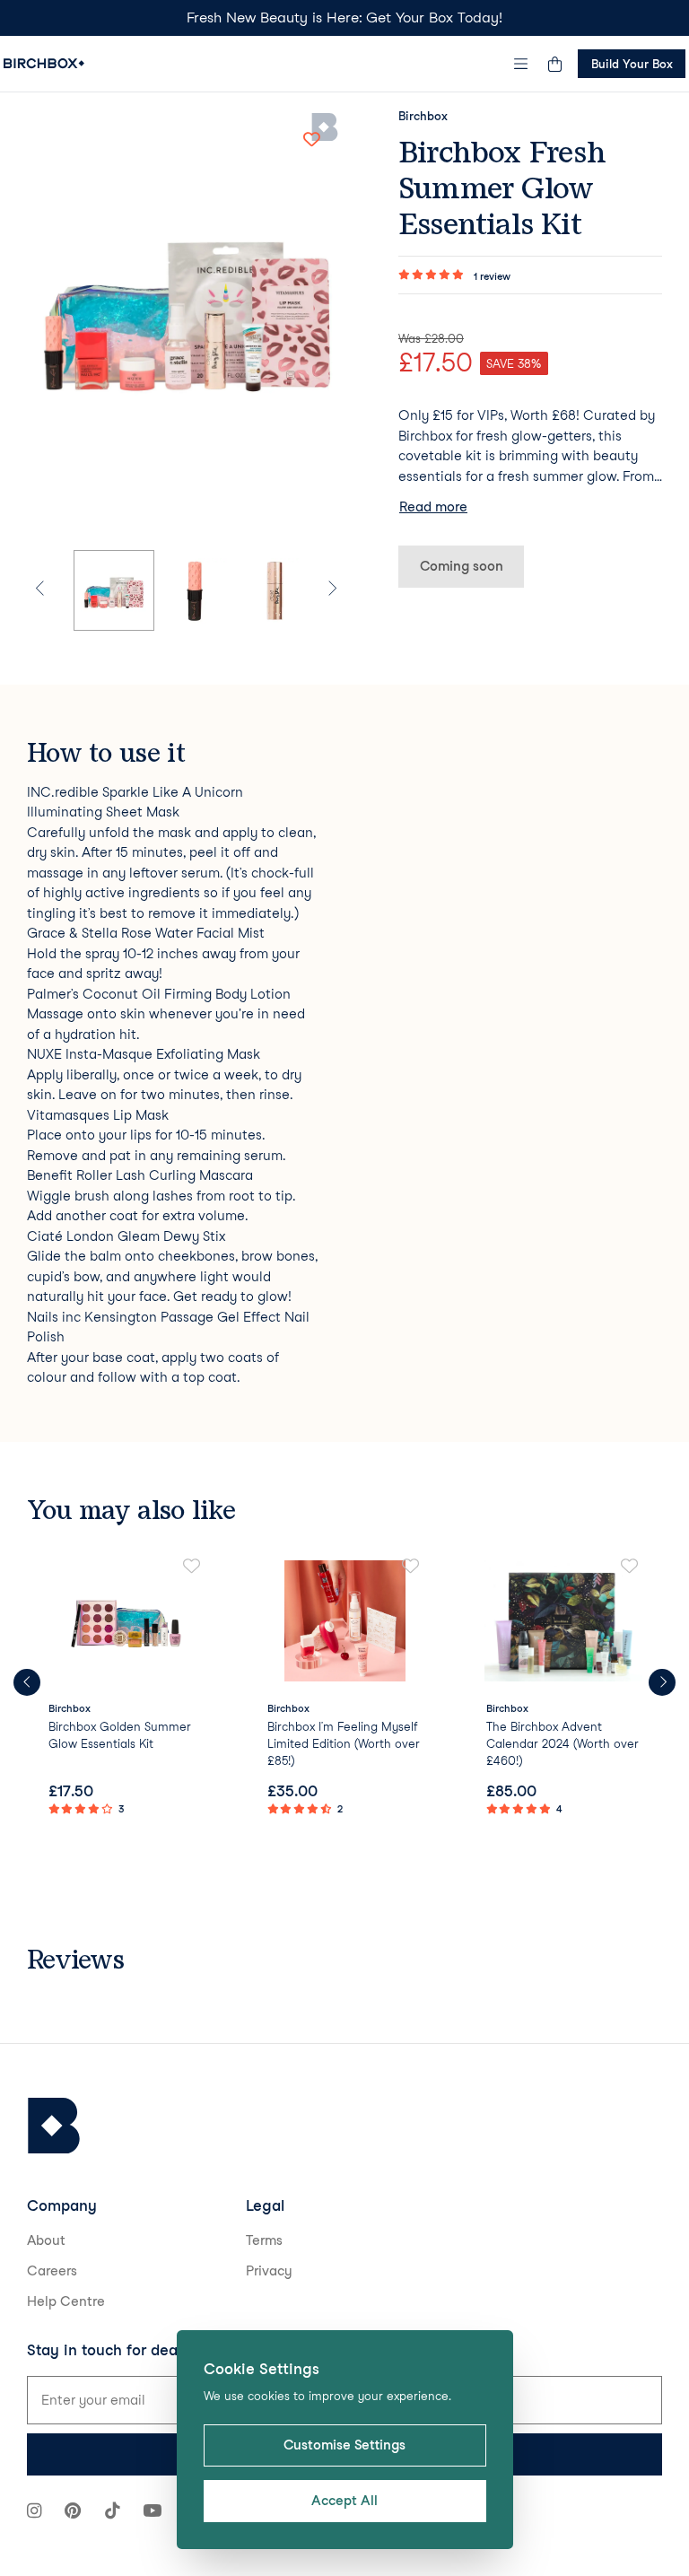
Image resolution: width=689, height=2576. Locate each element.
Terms (264, 2240)
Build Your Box (632, 64)
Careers (52, 2271)
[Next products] (662, 1682)
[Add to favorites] (311, 139)
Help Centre (66, 2301)
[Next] (322, 590)
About (46, 2240)
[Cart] (554, 64)
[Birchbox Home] (44, 63)
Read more (433, 507)
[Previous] (50, 590)
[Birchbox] (54, 2126)
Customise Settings (344, 2445)
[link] (126, 1689)
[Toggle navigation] (521, 64)
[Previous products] (27, 1682)
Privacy (269, 2271)
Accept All (344, 2501)
